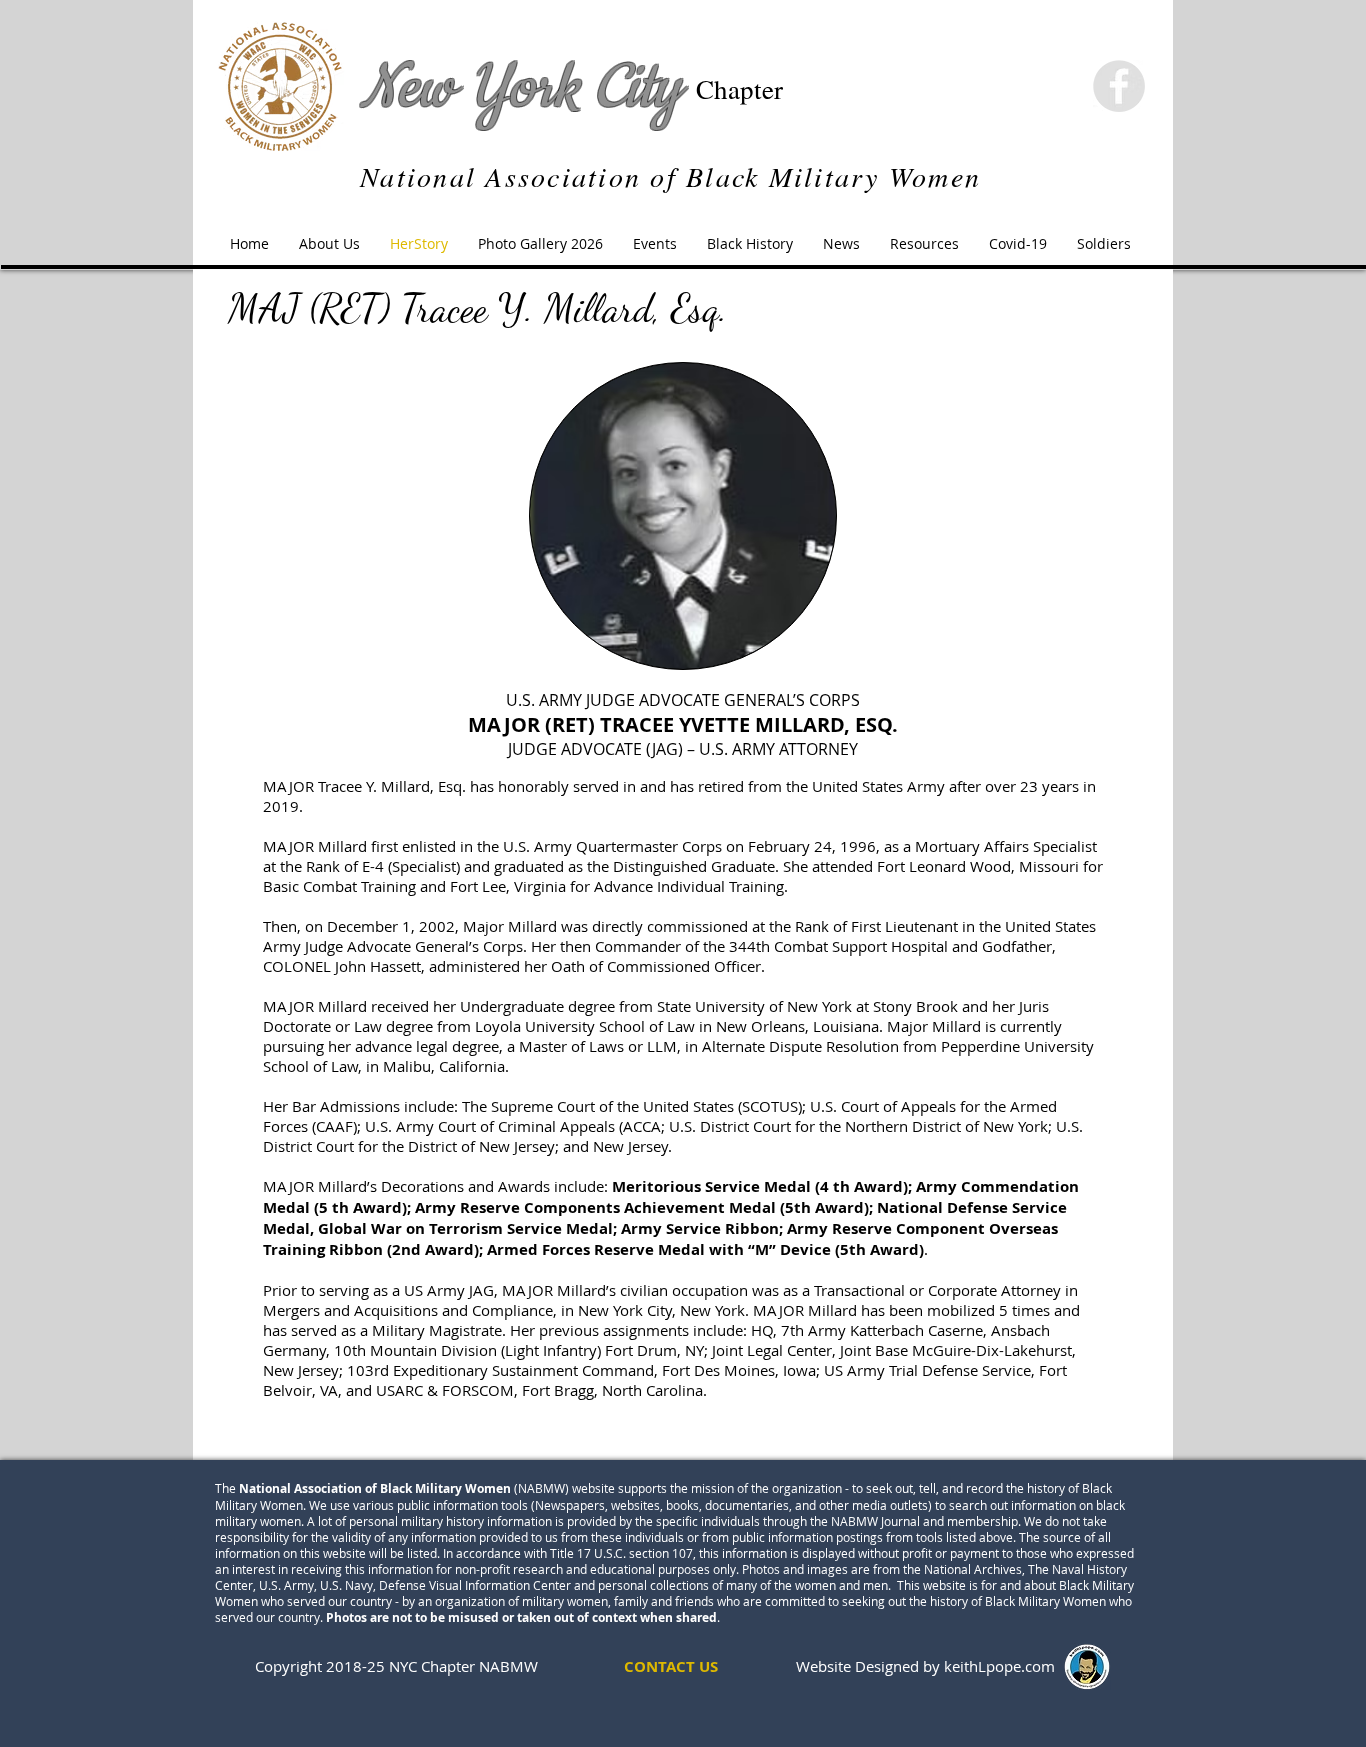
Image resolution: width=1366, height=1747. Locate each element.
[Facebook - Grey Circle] (1119, 86)
